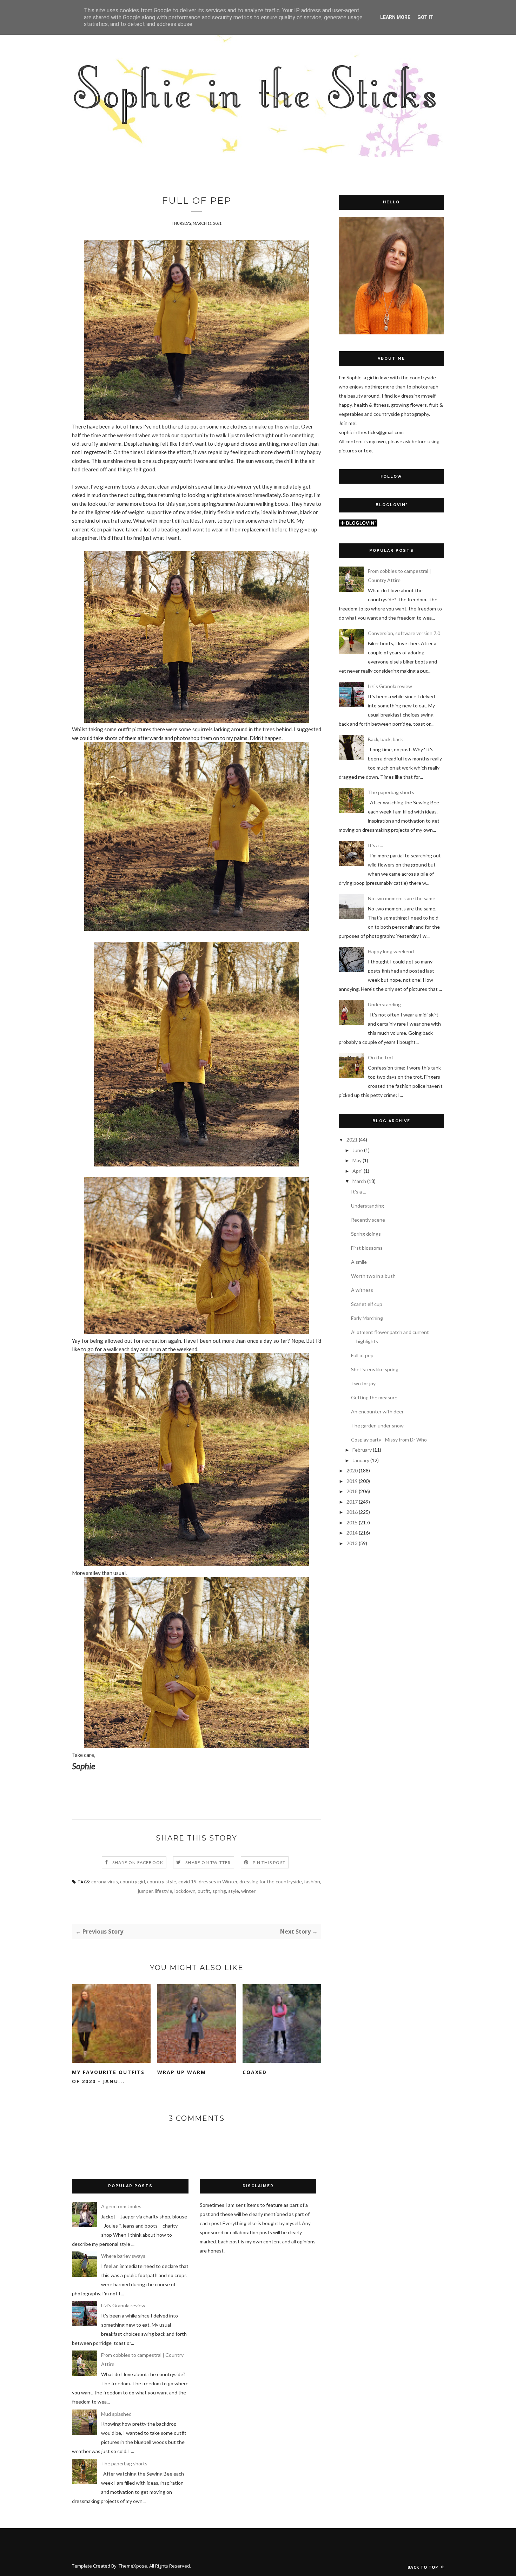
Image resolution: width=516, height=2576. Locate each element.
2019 (352, 1481)
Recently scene (368, 1220)
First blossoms (367, 1248)
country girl (133, 1881)
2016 (352, 1512)
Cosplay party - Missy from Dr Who (389, 1440)
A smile (359, 1262)
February (362, 1450)
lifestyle (164, 1891)
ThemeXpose (133, 2566)
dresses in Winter (218, 1881)
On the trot (381, 1057)
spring (219, 1891)
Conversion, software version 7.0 (404, 633)
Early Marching (367, 1318)
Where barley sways (123, 2256)
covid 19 (187, 1881)
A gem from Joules (121, 2206)
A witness (362, 1290)
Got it (425, 17)
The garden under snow (377, 1426)
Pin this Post (269, 1862)
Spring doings (366, 1234)
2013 (352, 1543)
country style (162, 1881)
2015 (352, 1522)
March (359, 1181)
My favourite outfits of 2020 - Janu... (108, 2077)
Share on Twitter (208, 1862)
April (358, 1171)
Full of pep (362, 1355)
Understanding (384, 1004)
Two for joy (363, 1383)
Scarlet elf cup (367, 1304)
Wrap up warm (182, 2072)
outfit (204, 1891)
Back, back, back (385, 739)
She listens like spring (375, 1369)
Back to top (424, 2567)
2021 (352, 1140)
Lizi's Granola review (390, 686)
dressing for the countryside (271, 1881)
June (358, 1150)
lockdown (185, 1891)
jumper (145, 1891)
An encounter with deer (377, 1411)
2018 (352, 1491)
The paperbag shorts (391, 792)
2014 (352, 1533)
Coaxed (255, 2072)
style (234, 1891)
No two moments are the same (402, 898)
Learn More (395, 17)
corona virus (105, 1881)
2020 (352, 1470)
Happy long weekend (391, 951)
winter (248, 1891)
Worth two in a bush (373, 1276)
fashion (312, 1881)
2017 (352, 1502)
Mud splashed (116, 2414)
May (357, 1160)
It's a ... (375, 845)
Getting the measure (374, 1397)
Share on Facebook (138, 1862)
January (361, 1460)
